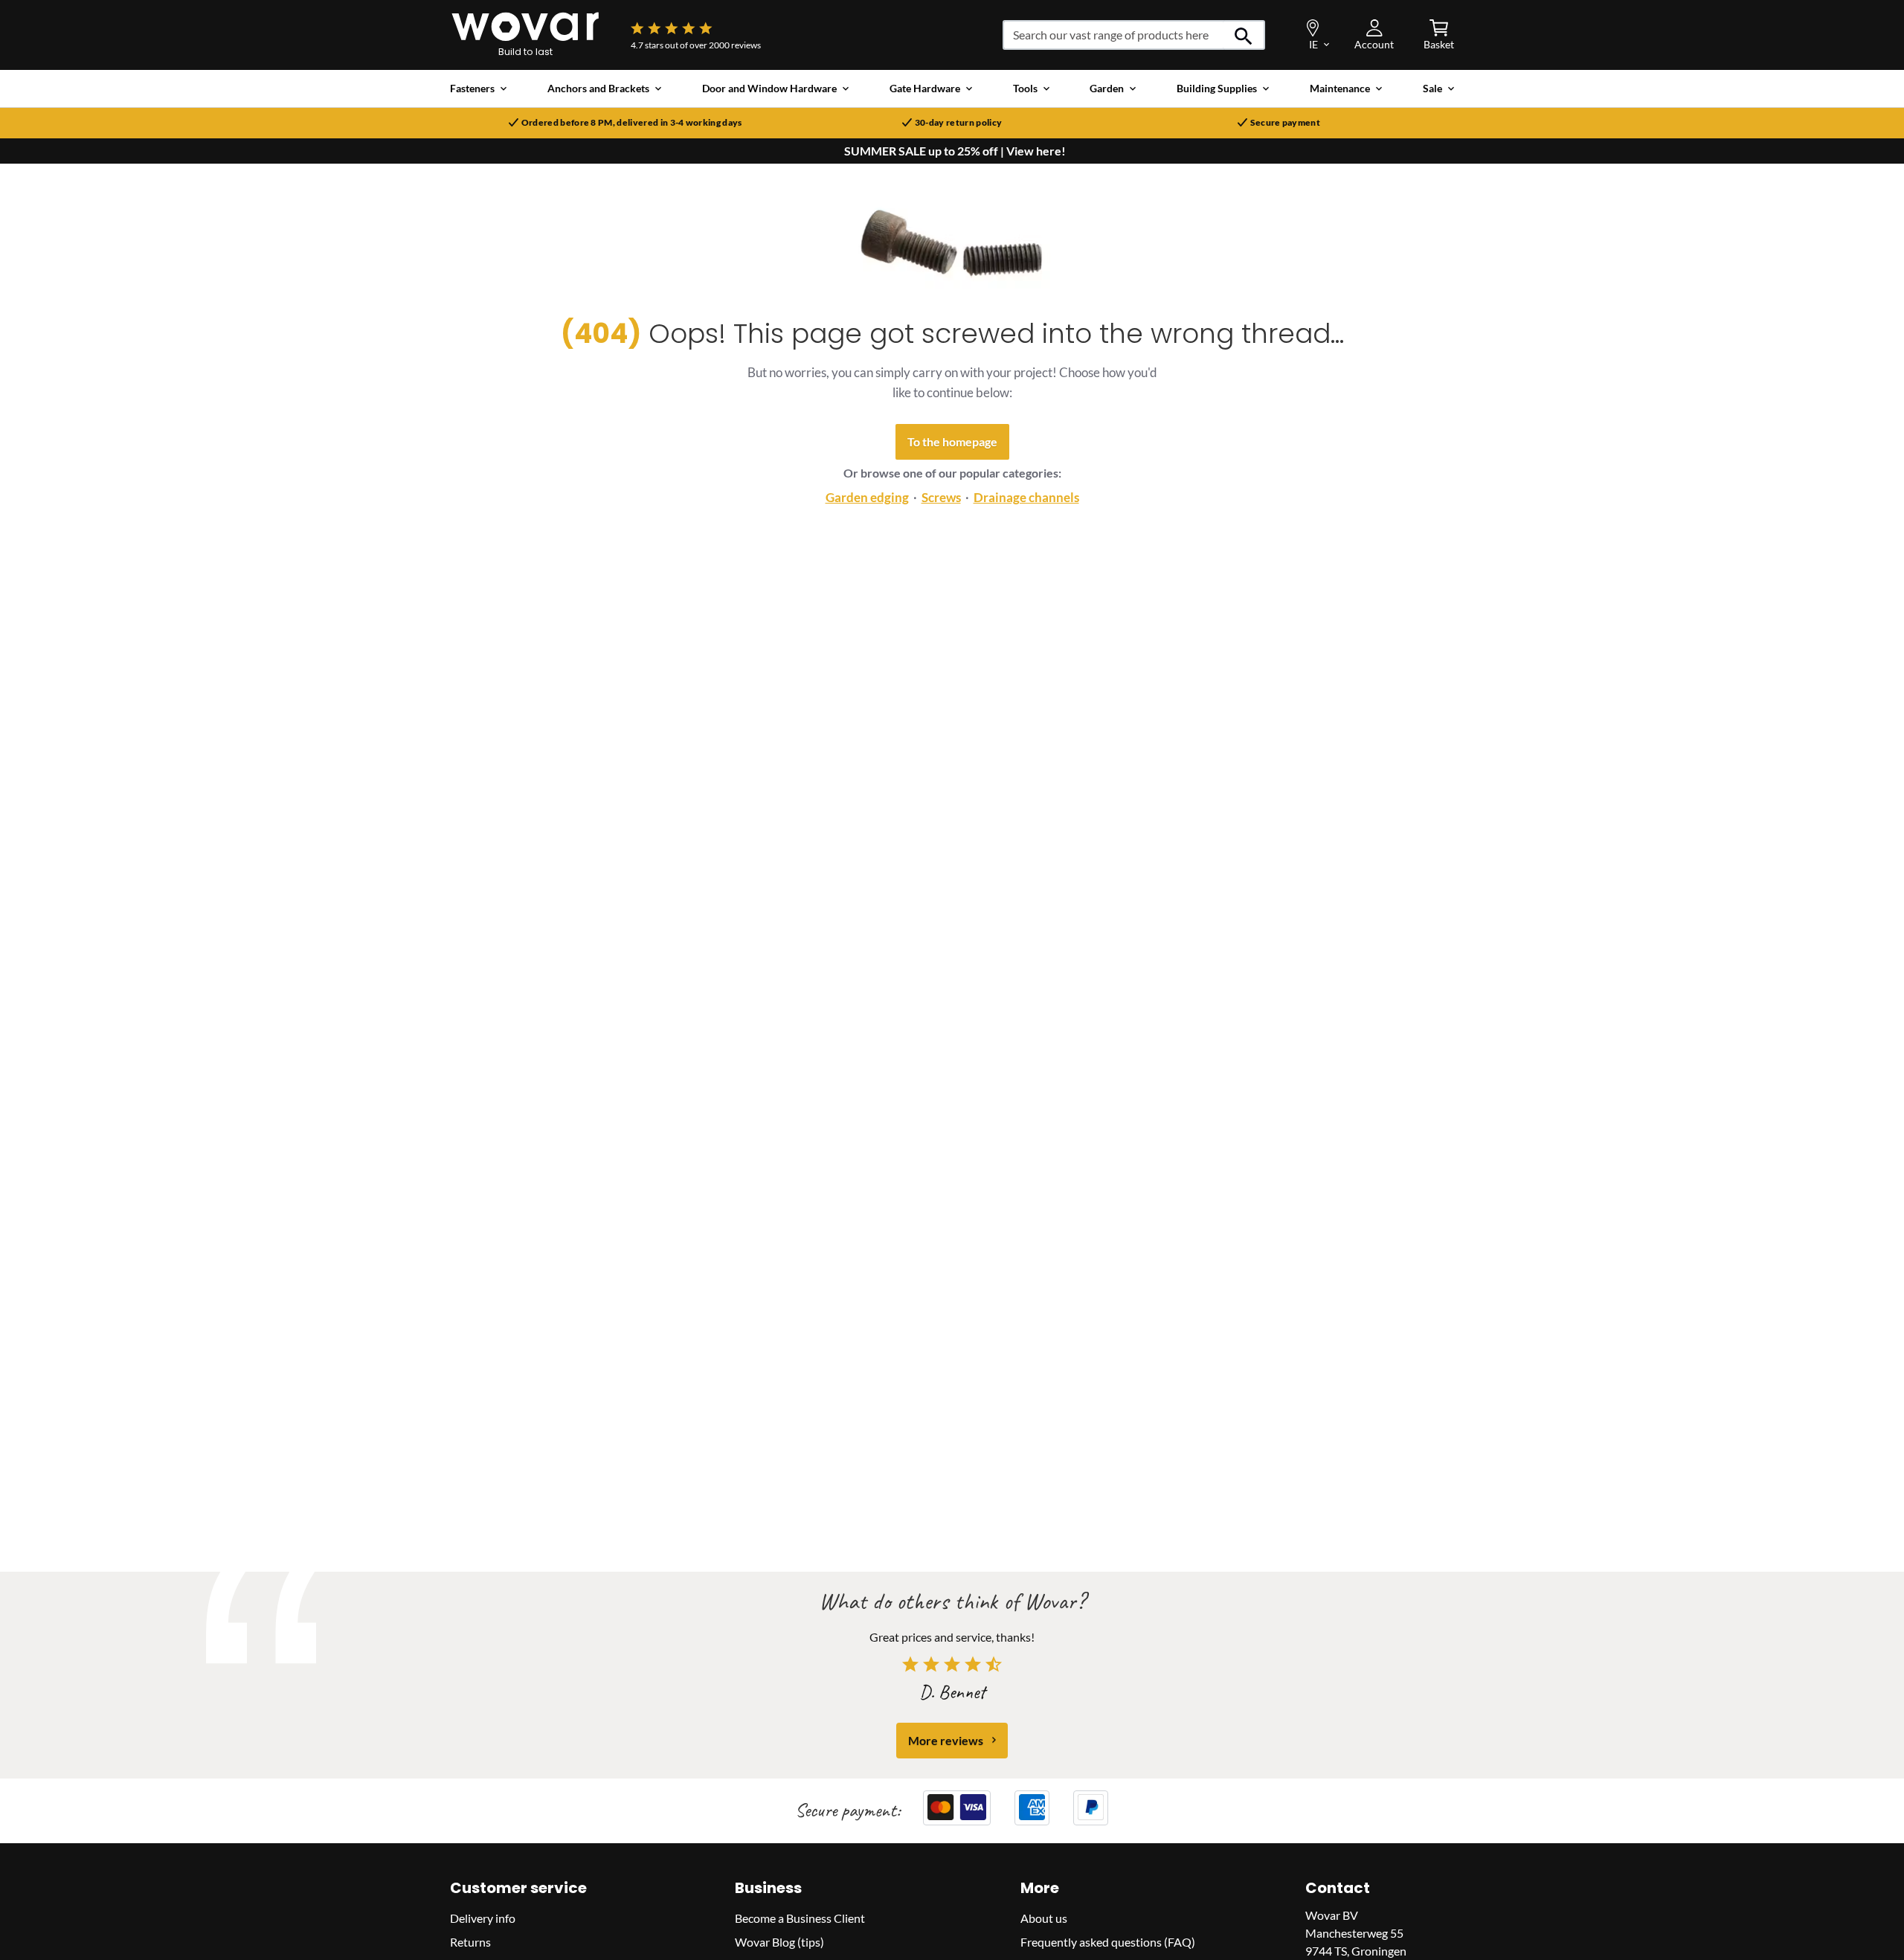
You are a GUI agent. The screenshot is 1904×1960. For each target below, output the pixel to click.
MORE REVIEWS (946, 1739)
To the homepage (952, 441)
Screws (941, 497)
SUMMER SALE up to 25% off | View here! (955, 151)
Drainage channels (1026, 497)
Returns (470, 1941)
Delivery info (483, 1917)
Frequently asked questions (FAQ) (1108, 1941)
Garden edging (867, 497)
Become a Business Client (800, 1917)
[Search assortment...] (1244, 35)
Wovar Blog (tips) (779, 1941)
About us (1044, 1917)
